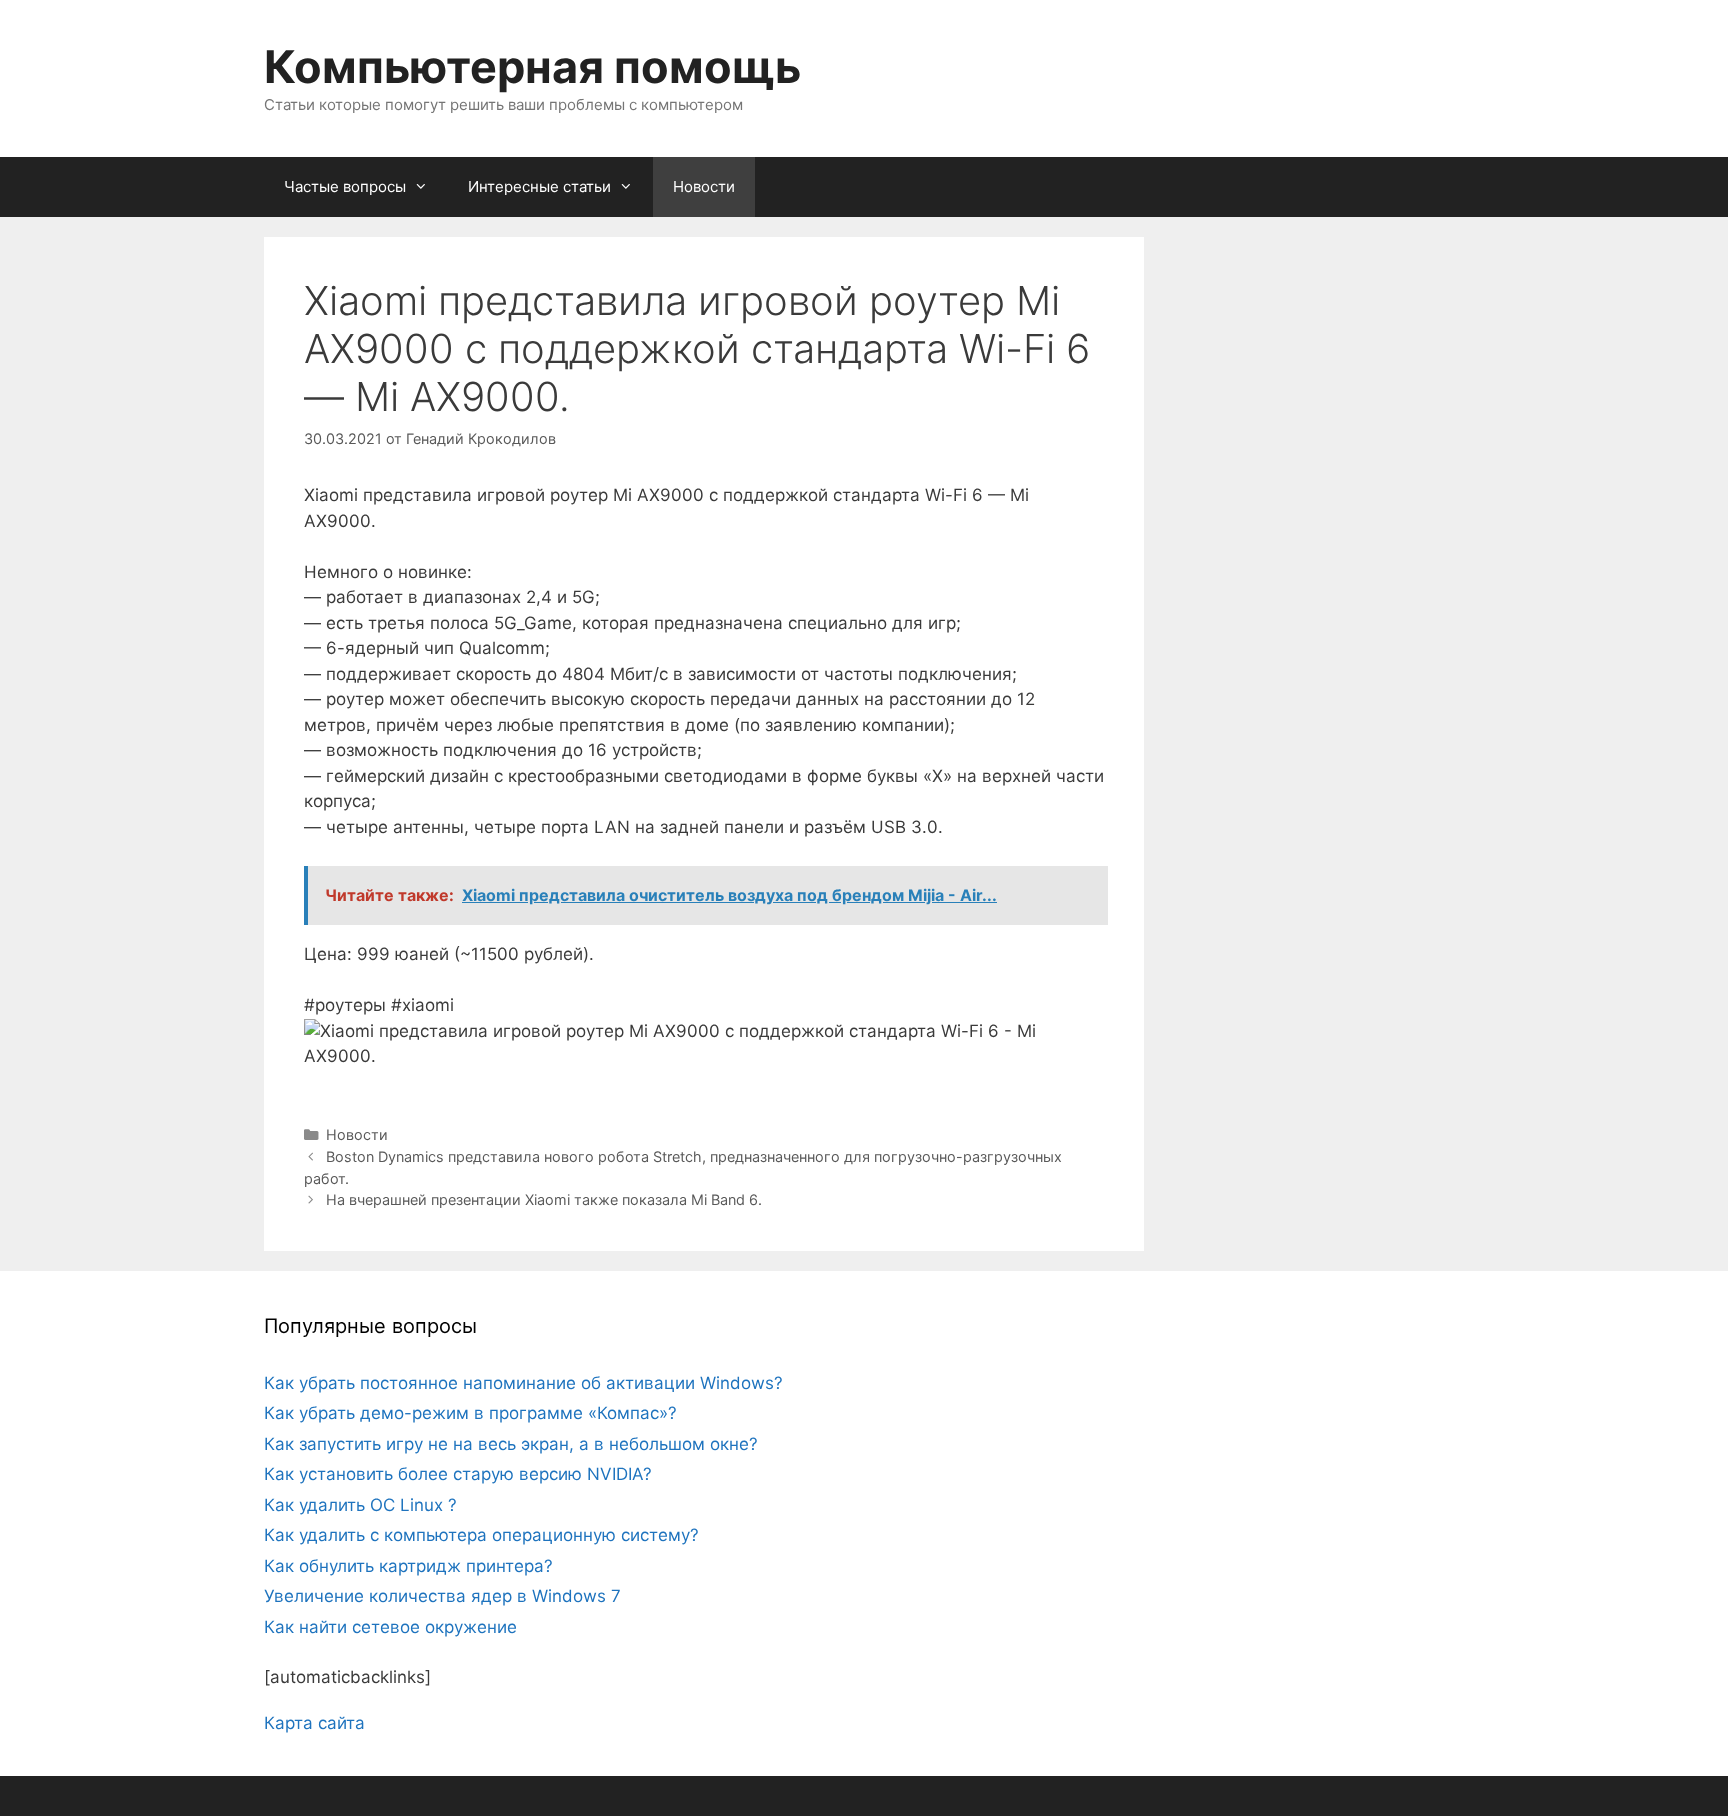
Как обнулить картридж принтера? (408, 1566)
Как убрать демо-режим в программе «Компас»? (470, 1413)
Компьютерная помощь (532, 66)
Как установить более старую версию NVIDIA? (458, 1474)
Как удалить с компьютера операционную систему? (481, 1535)
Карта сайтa (314, 1723)
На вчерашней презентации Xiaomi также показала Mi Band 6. (544, 1199)
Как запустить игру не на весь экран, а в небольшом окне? (511, 1444)
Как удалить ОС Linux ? (360, 1505)
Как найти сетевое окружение (390, 1627)
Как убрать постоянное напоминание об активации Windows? (523, 1383)
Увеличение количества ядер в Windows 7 (442, 1596)
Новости (704, 186)
